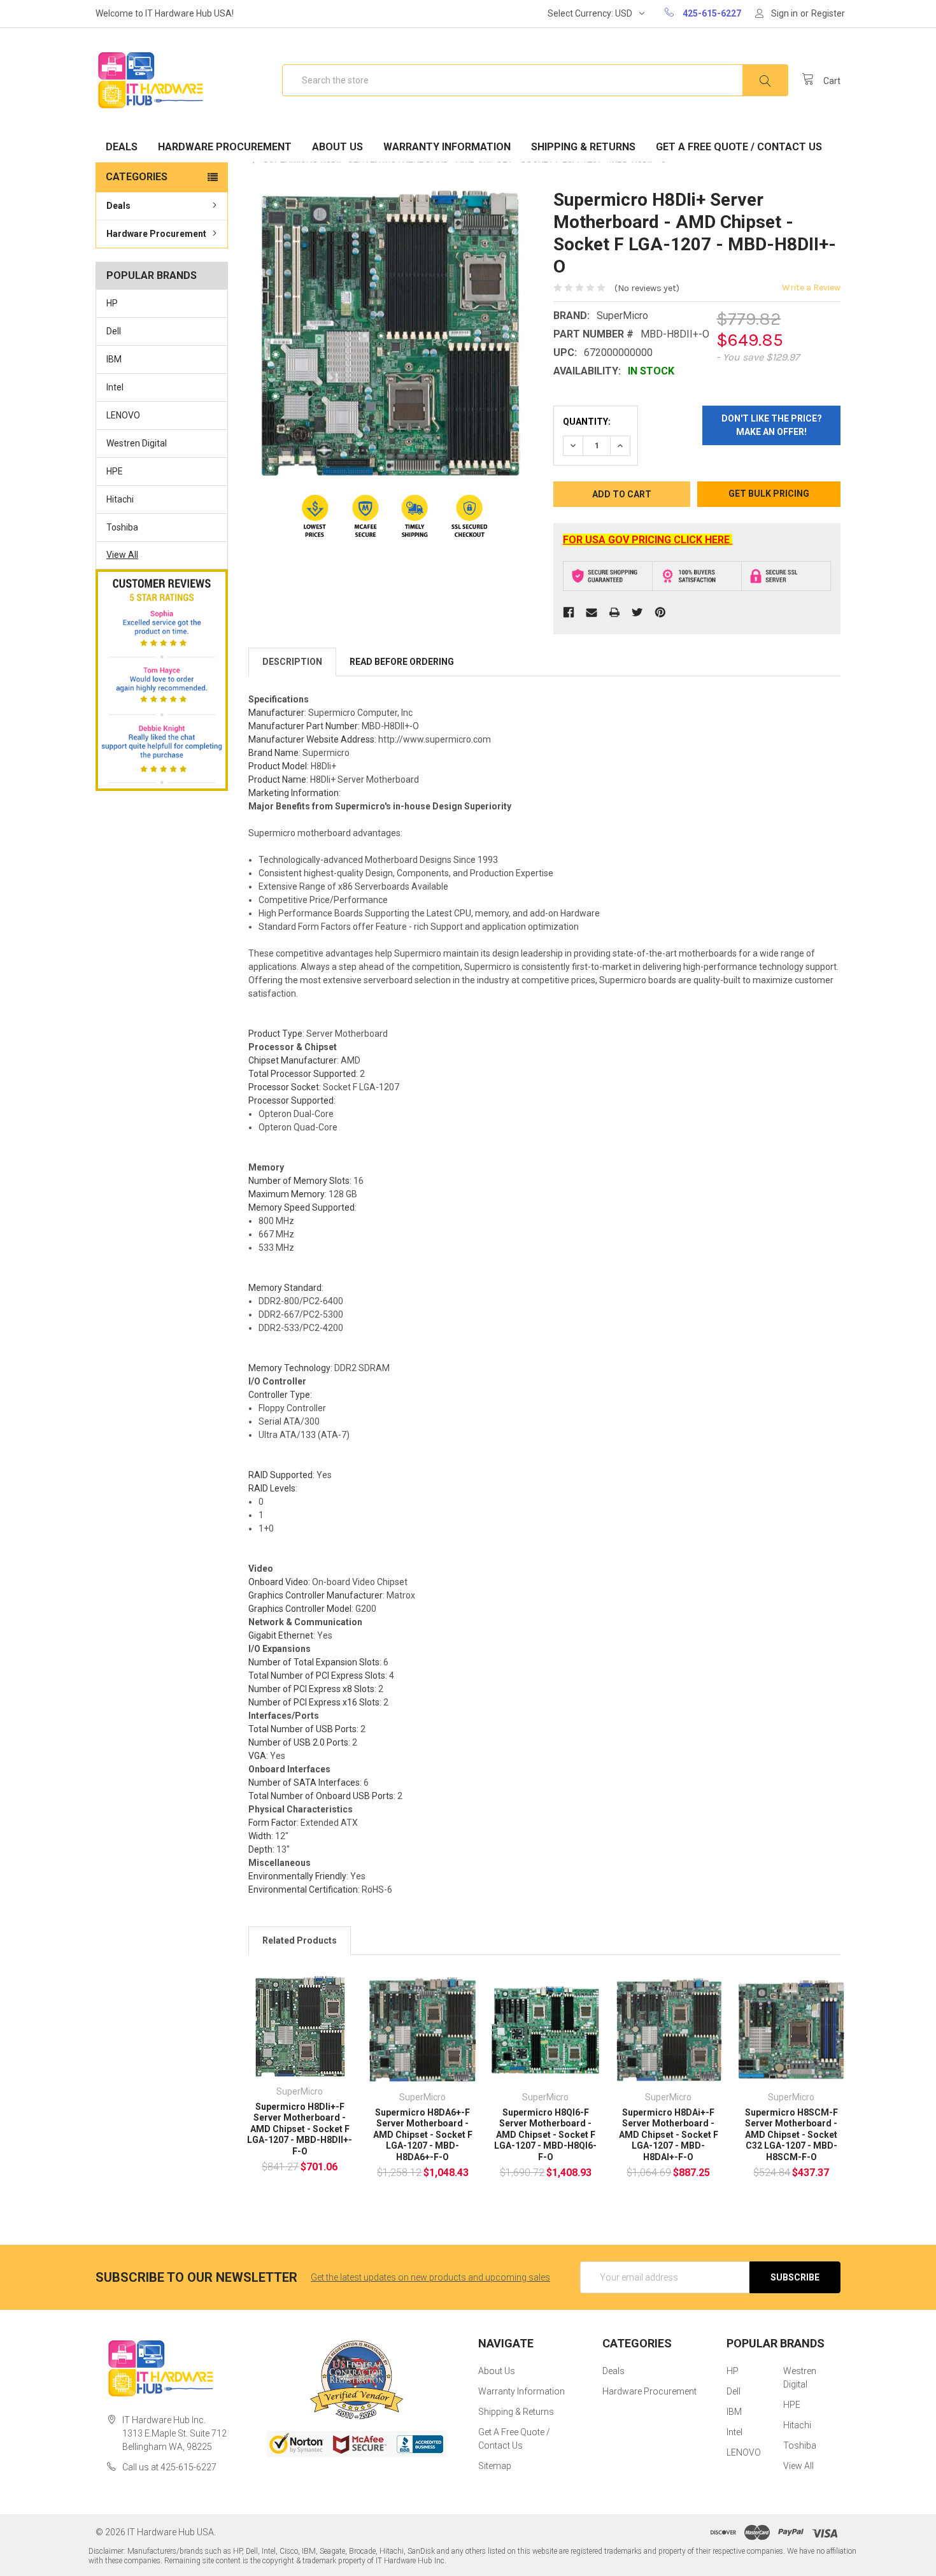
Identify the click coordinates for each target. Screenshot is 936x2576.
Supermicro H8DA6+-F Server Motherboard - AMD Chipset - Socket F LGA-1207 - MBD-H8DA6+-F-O (423, 2135)
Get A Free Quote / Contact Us (739, 147)
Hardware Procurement (225, 147)
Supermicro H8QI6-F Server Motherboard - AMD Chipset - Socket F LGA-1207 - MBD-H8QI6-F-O (545, 2135)
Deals (122, 147)
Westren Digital (137, 443)
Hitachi (120, 499)
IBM (114, 359)
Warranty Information (447, 147)
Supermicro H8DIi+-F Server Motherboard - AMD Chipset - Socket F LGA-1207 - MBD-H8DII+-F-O (300, 2129)
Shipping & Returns (583, 147)
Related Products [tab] (300, 1940)
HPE (115, 471)
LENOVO (123, 415)
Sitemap (495, 2466)
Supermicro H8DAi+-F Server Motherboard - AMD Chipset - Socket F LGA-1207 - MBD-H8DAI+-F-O (669, 2135)
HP (112, 303)
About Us (337, 147)
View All (122, 555)
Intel (115, 387)
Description (292, 662)
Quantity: (587, 422)
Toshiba (122, 527)
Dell (114, 331)
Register (828, 13)
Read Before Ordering (402, 662)
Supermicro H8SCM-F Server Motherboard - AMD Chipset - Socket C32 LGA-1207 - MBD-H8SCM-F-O (791, 2135)
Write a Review (811, 288)
